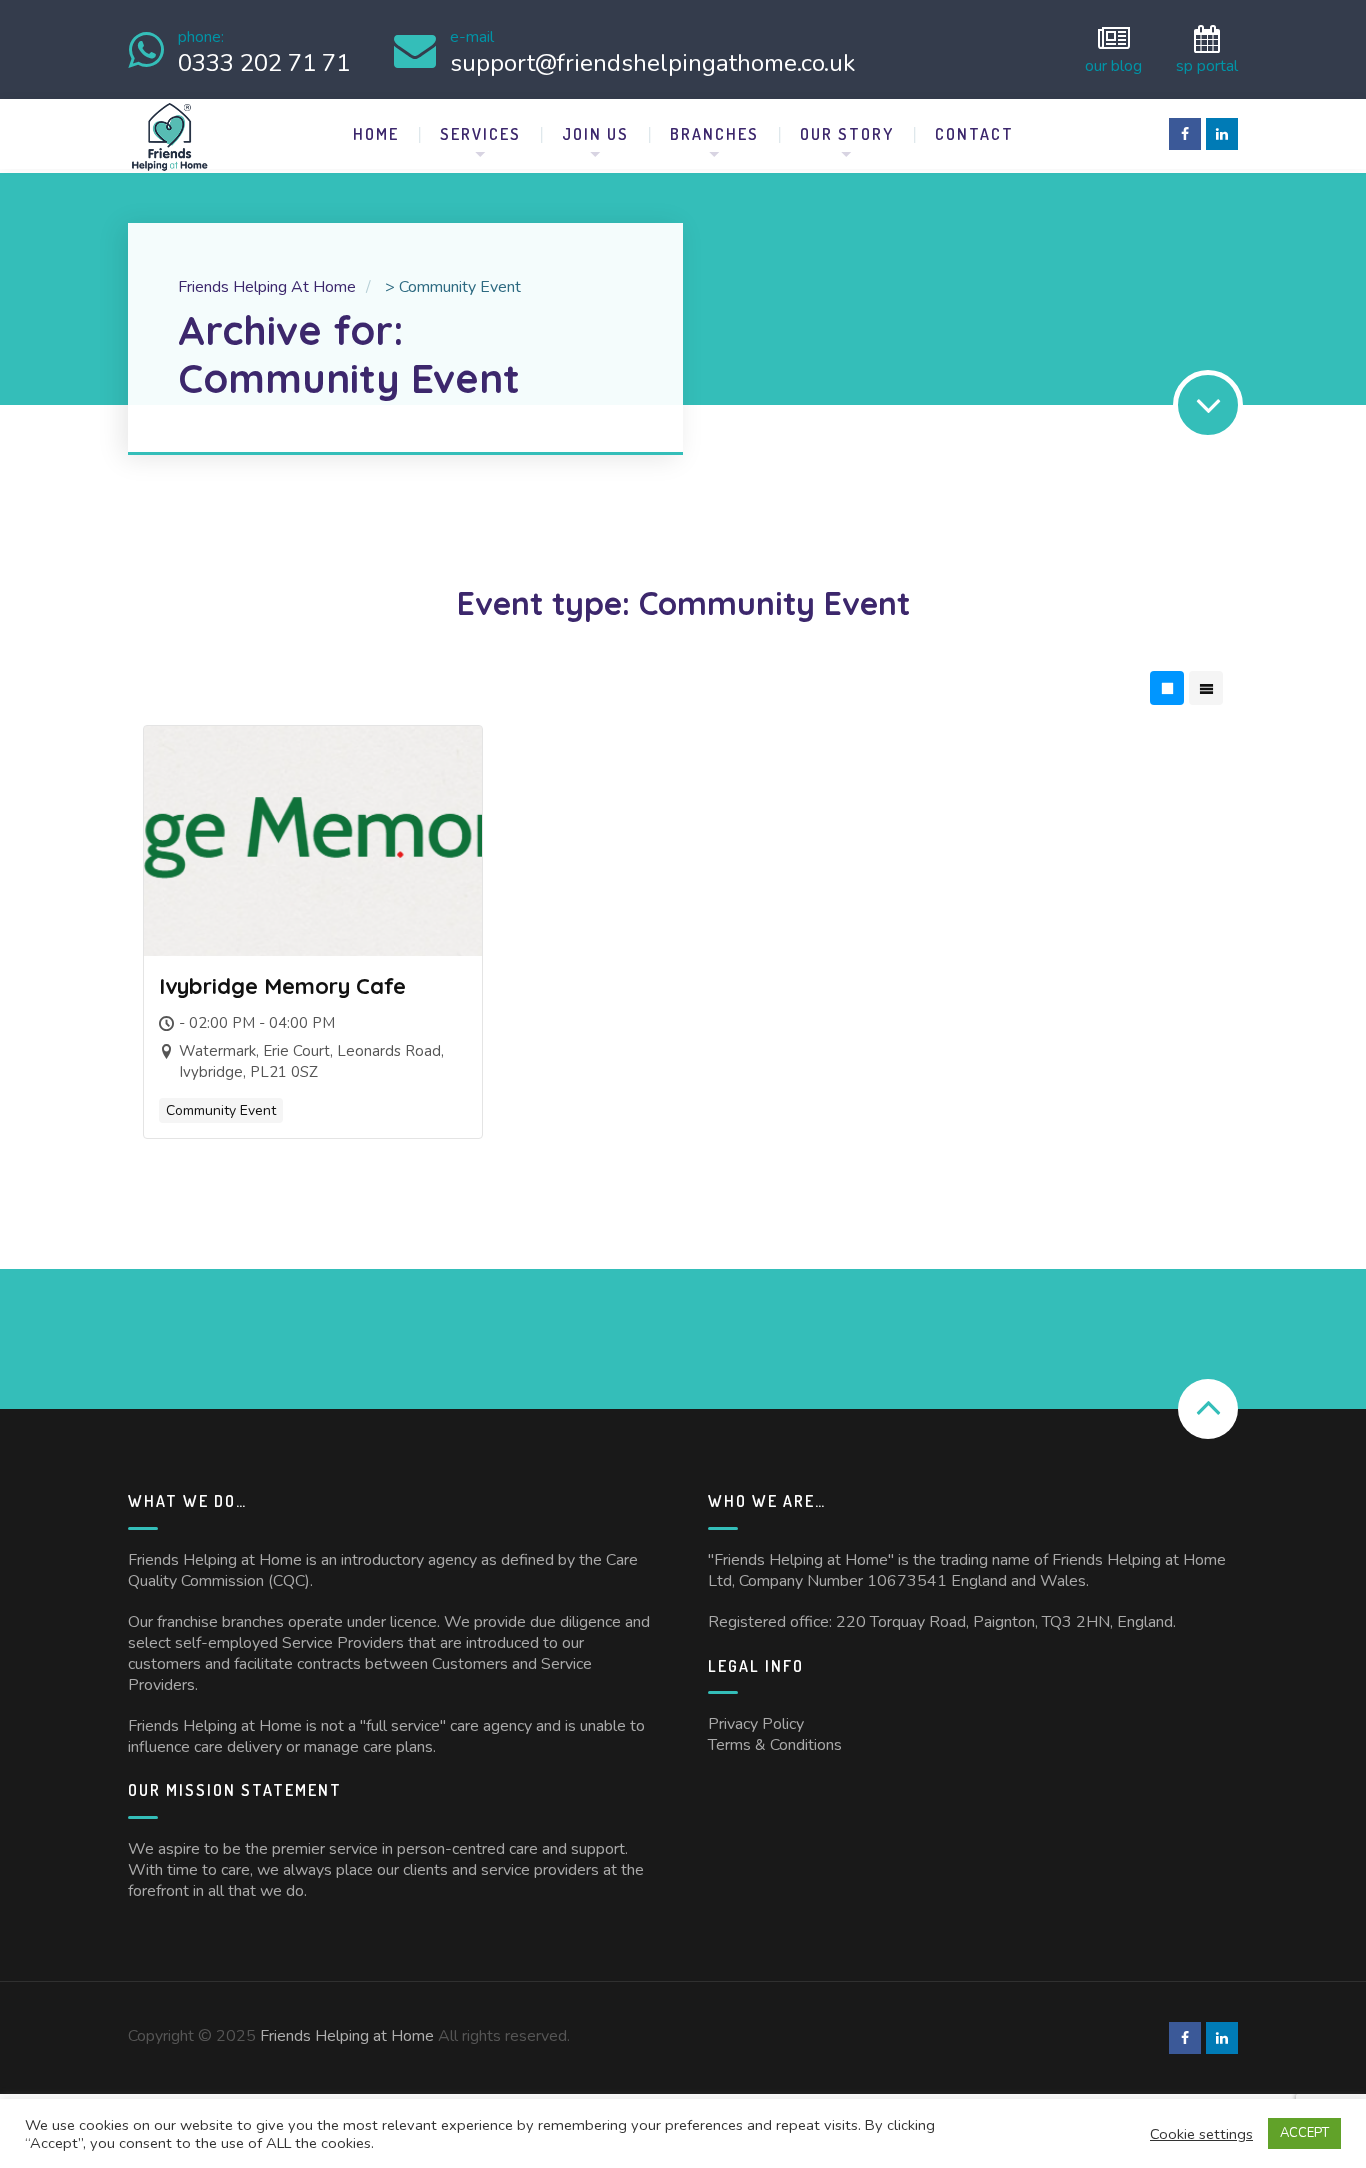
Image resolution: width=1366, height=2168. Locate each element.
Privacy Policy (756, 1724)
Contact (974, 134)
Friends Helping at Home (347, 2036)
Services (480, 134)
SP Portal (1207, 64)
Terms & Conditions (775, 1745)
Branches (714, 134)
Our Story (847, 134)
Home (376, 134)
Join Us (595, 134)
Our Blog (1113, 64)
